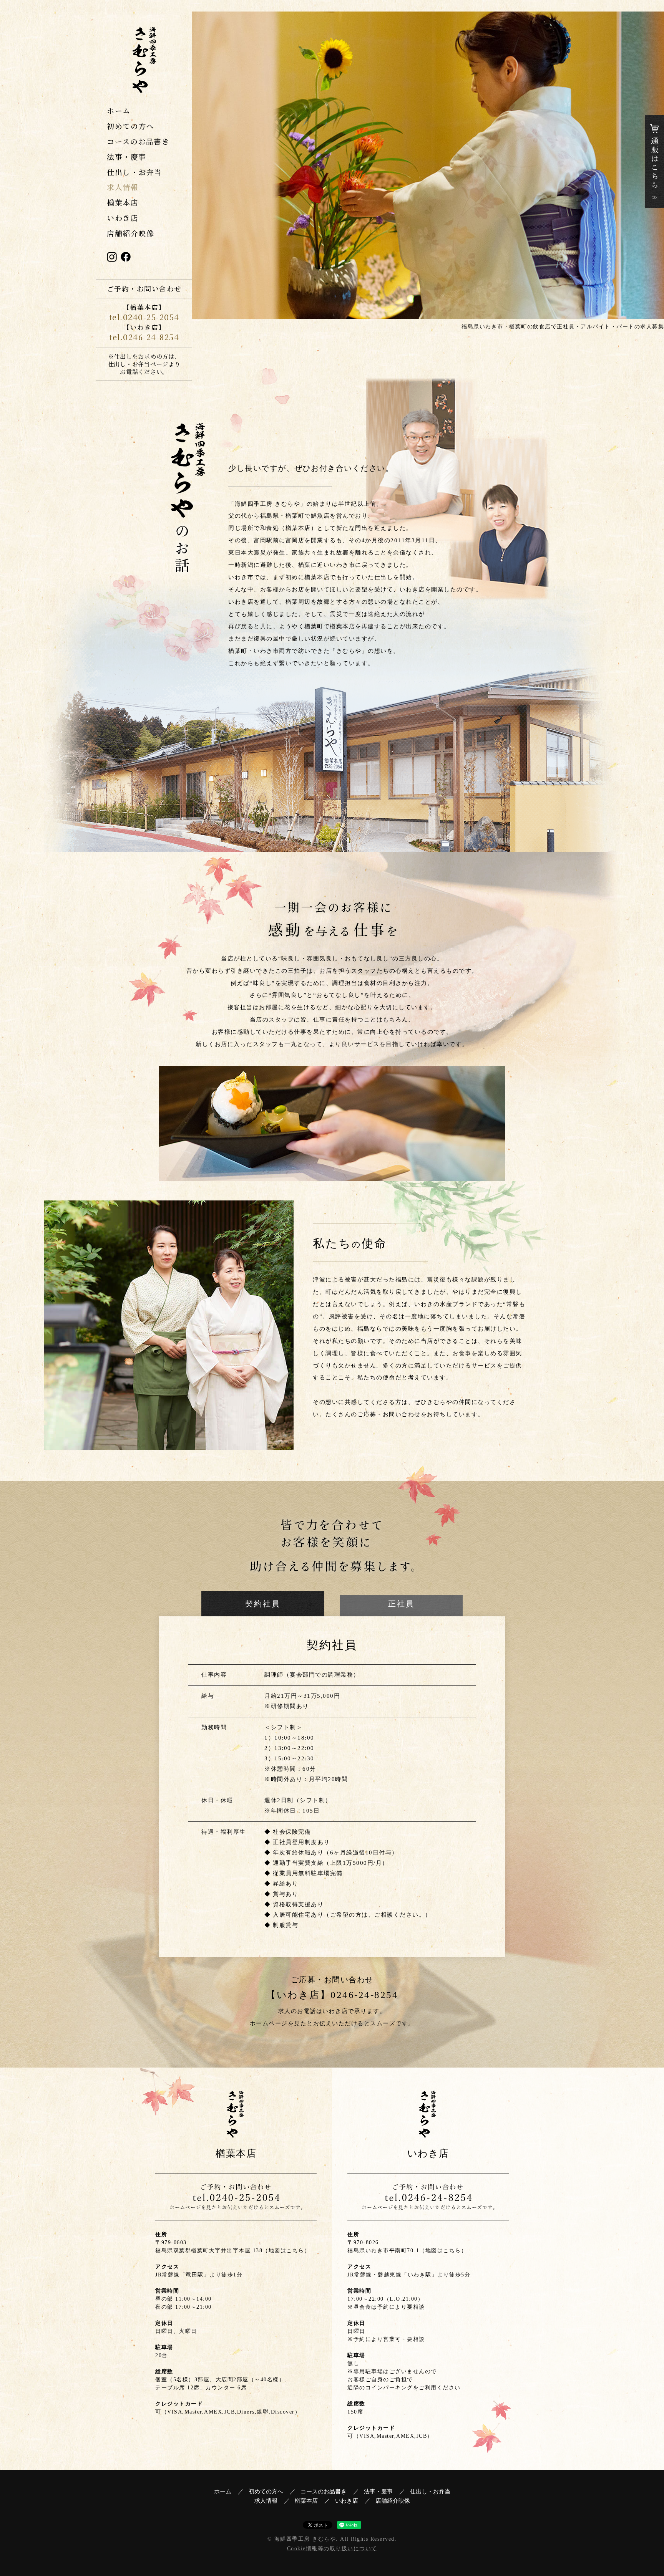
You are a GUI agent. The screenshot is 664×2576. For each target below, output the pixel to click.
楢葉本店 (123, 202)
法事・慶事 (127, 156)
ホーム (119, 110)
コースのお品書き (138, 141)
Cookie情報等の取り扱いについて (332, 2549)
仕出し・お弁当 (134, 172)
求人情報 (123, 187)
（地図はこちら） (286, 2251)
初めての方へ (130, 126)
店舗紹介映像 (130, 233)
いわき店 (123, 218)
